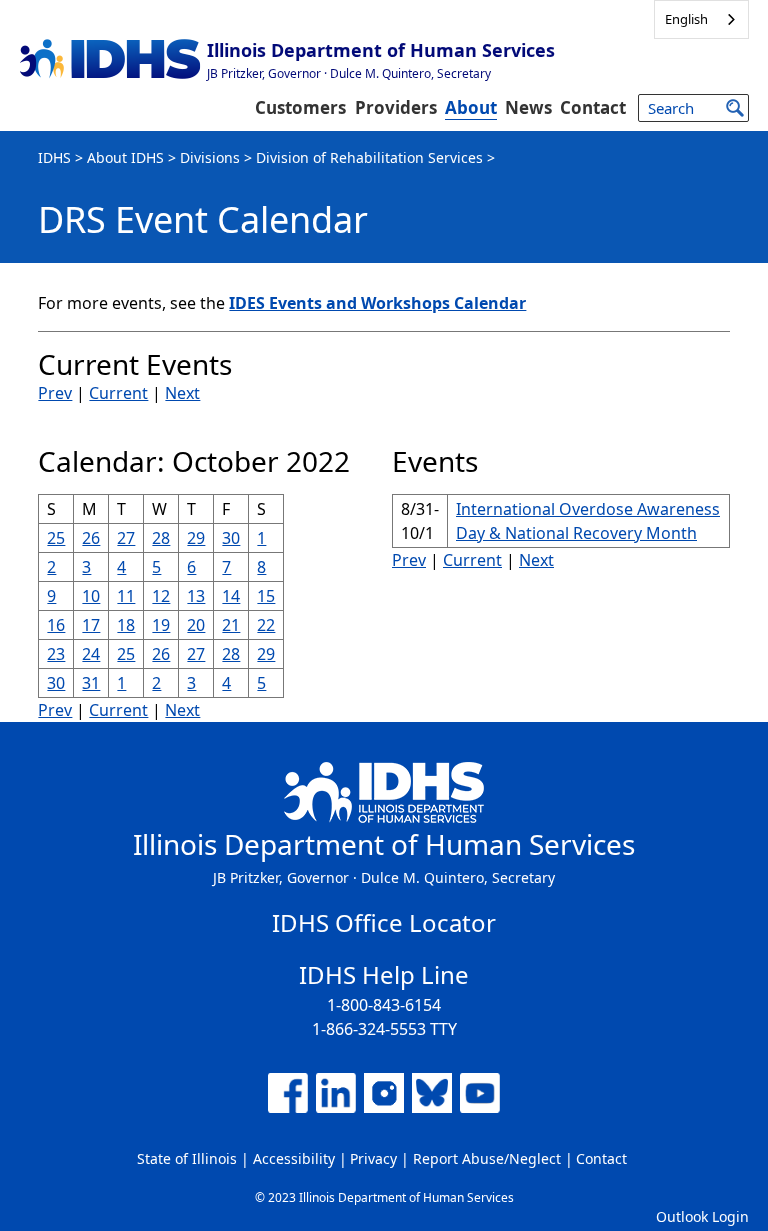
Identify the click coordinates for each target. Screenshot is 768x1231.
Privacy (373, 1158)
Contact (593, 107)
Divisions (210, 157)
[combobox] (701, 19)
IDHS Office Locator (384, 922)
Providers (396, 107)
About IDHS (125, 157)
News (528, 107)
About (471, 107)
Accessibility (294, 1158)
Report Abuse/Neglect (487, 1158)
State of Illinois (187, 1158)
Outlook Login (702, 1216)
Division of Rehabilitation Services (369, 157)
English (686, 19)
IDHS (54, 157)
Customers (300, 107)
